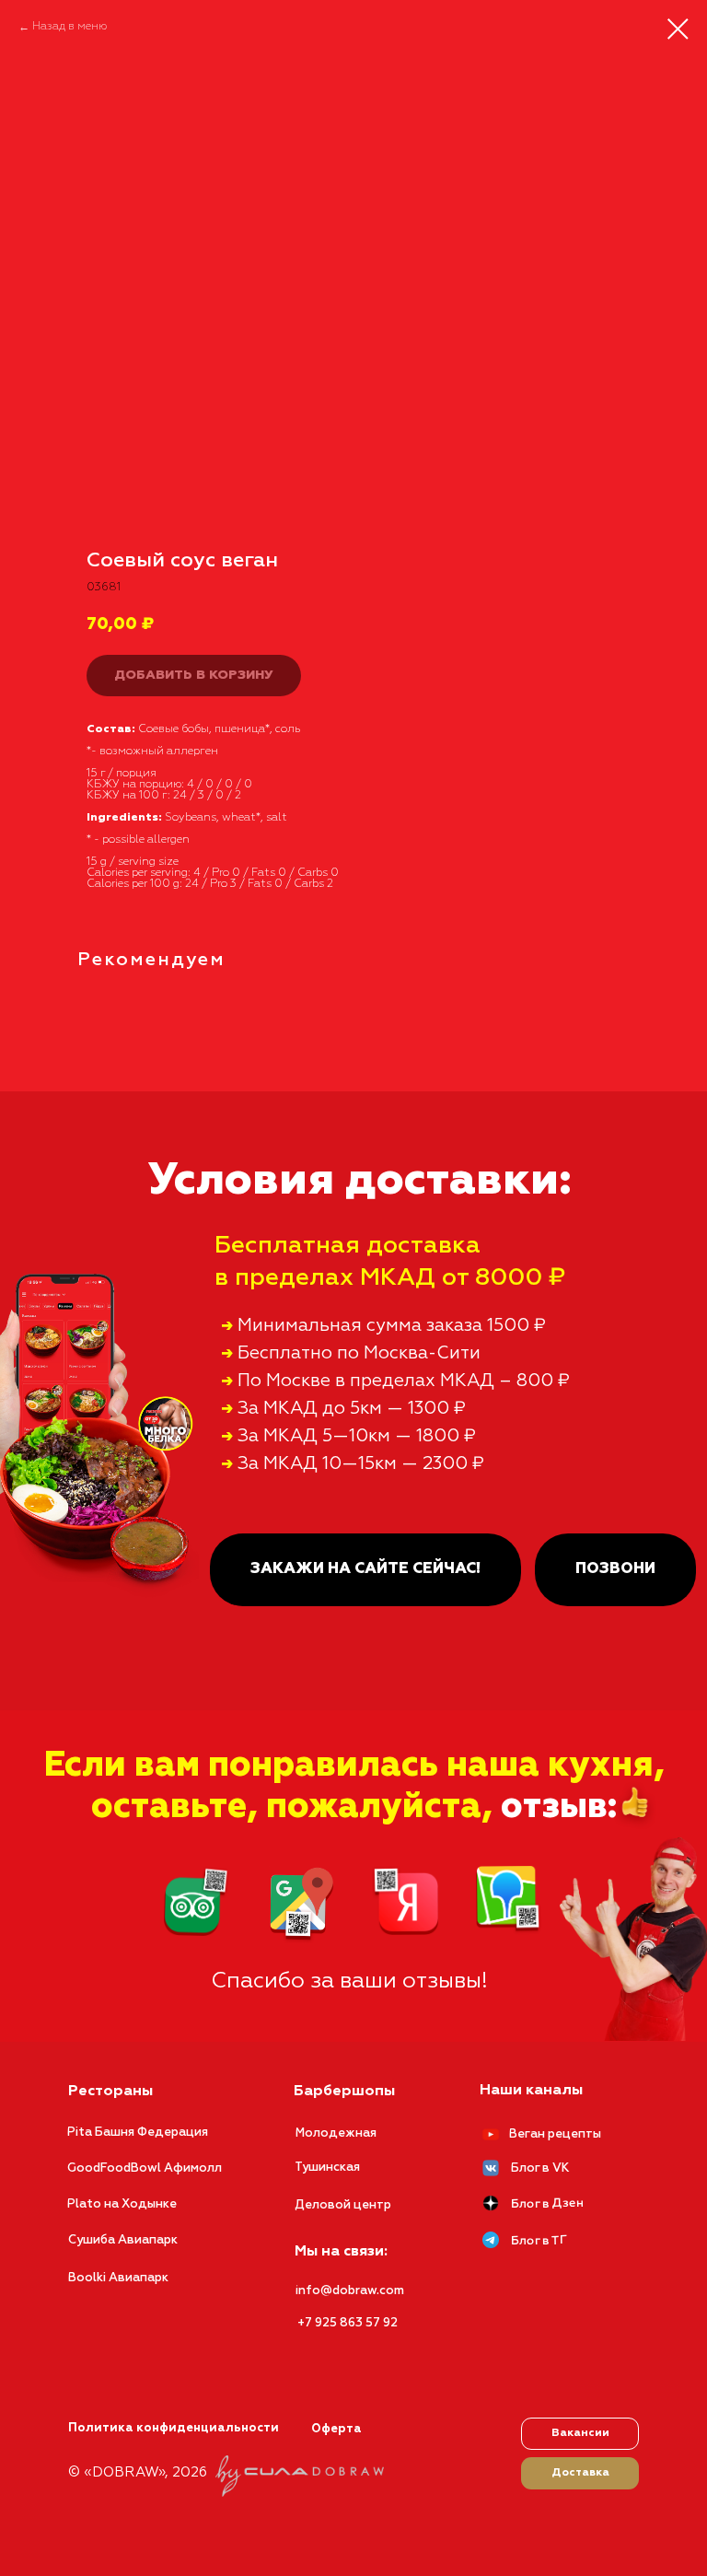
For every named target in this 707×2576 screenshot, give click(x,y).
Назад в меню (70, 27)
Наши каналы (531, 2091)
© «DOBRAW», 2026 (138, 2472)
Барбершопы (344, 2092)
